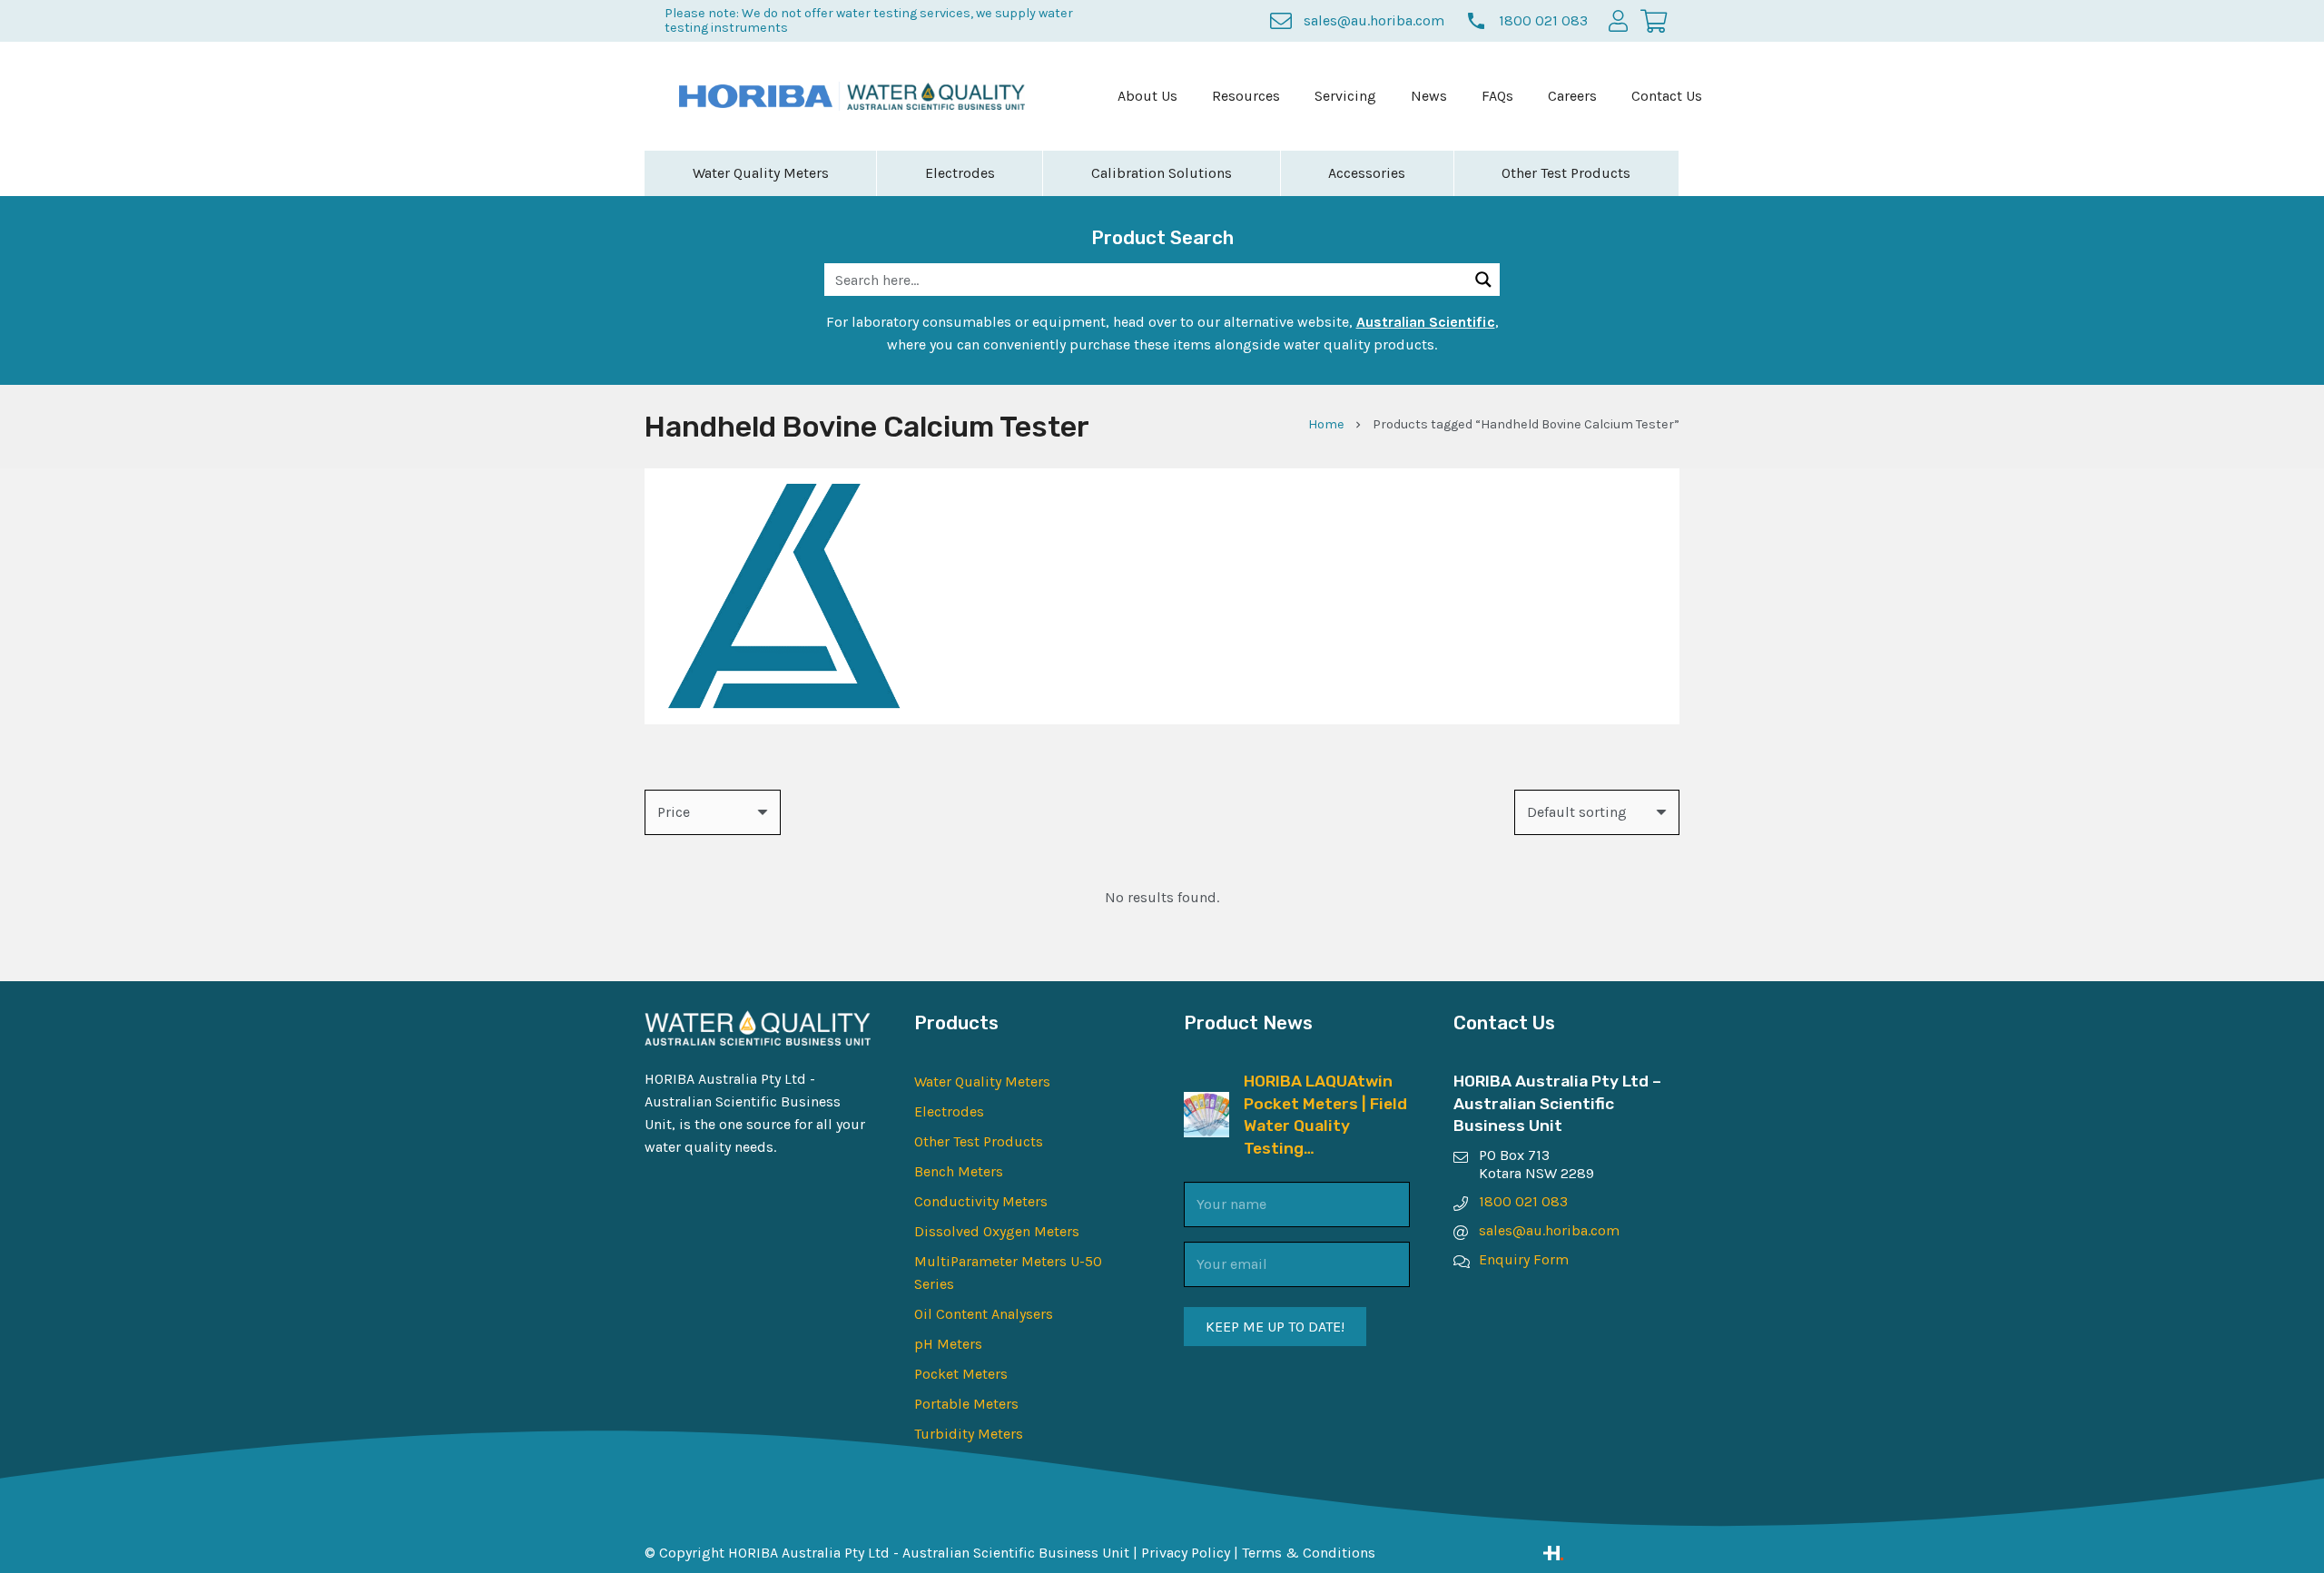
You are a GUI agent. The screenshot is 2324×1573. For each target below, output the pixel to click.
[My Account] (1618, 20)
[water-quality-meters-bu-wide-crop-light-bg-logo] (936, 97)
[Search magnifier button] (1483, 280)
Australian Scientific (1426, 322)
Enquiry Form (1524, 1259)
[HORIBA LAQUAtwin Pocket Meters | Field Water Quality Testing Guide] (1206, 1103)
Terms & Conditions (1309, 1553)
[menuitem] (1147, 96)
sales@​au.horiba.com (1549, 1230)
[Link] (1611, 1553)
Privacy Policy (1186, 1553)
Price (674, 812)
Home (1326, 424)
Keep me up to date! (1275, 1327)
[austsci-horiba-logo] (756, 96)
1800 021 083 (1523, 1201)
